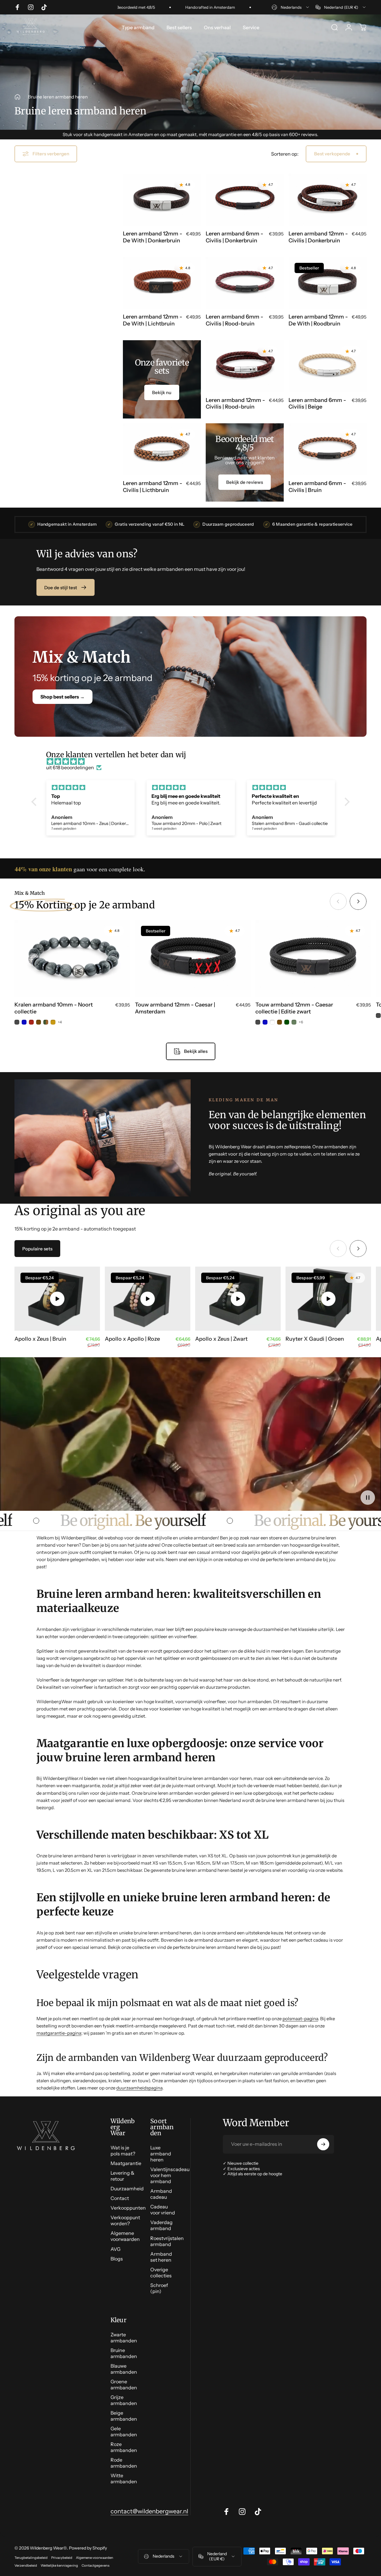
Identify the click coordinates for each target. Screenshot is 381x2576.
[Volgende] (358, 901)
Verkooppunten (128, 2208)
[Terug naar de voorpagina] (17, 97)
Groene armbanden (124, 2385)
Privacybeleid (62, 2558)
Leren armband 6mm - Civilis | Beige (317, 403)
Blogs (117, 2259)
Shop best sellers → (62, 696)
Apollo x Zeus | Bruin (40, 1339)
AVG (116, 2249)
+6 (301, 1022)
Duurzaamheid (127, 2189)
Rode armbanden (124, 2463)
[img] (194, 761)
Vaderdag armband (161, 2225)
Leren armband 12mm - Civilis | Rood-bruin (235, 403)
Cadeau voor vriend (163, 2210)
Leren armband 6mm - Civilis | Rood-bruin (234, 320)
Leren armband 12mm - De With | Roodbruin (318, 320)
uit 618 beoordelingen (70, 767)
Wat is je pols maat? (123, 2151)
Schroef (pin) (159, 2288)
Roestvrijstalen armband (167, 2241)
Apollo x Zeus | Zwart (221, 1339)
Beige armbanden (124, 2416)
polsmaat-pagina (300, 2019)
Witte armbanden (124, 2478)
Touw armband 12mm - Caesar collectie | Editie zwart (294, 1008)
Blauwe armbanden (124, 2369)
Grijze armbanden (124, 2400)
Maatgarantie (126, 2163)
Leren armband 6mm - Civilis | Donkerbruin (234, 237)
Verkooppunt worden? (125, 2220)
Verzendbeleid (26, 2565)
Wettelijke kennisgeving (59, 2565)
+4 (60, 1022)
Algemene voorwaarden (125, 2236)
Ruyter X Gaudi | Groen (315, 1339)
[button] (36, 802)
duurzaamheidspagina (139, 2088)
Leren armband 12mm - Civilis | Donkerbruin (318, 237)
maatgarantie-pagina (59, 2033)
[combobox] (291, 7)
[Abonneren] (323, 2144)
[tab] (37, 1249)
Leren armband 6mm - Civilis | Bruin (317, 487)
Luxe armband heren (161, 2154)
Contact (120, 2198)
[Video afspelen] (57, 1299)
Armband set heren (161, 2257)
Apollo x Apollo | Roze (132, 1339)
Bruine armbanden (124, 2353)
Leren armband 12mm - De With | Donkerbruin (153, 237)
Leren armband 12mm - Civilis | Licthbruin (153, 487)
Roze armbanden (124, 2447)
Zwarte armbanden (124, 2338)
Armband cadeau (161, 2194)
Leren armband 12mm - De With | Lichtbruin (153, 320)
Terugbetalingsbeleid (31, 2558)
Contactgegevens (95, 2565)
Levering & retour (122, 2176)
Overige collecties (161, 2273)
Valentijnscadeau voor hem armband (170, 2175)
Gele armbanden (124, 2431)
